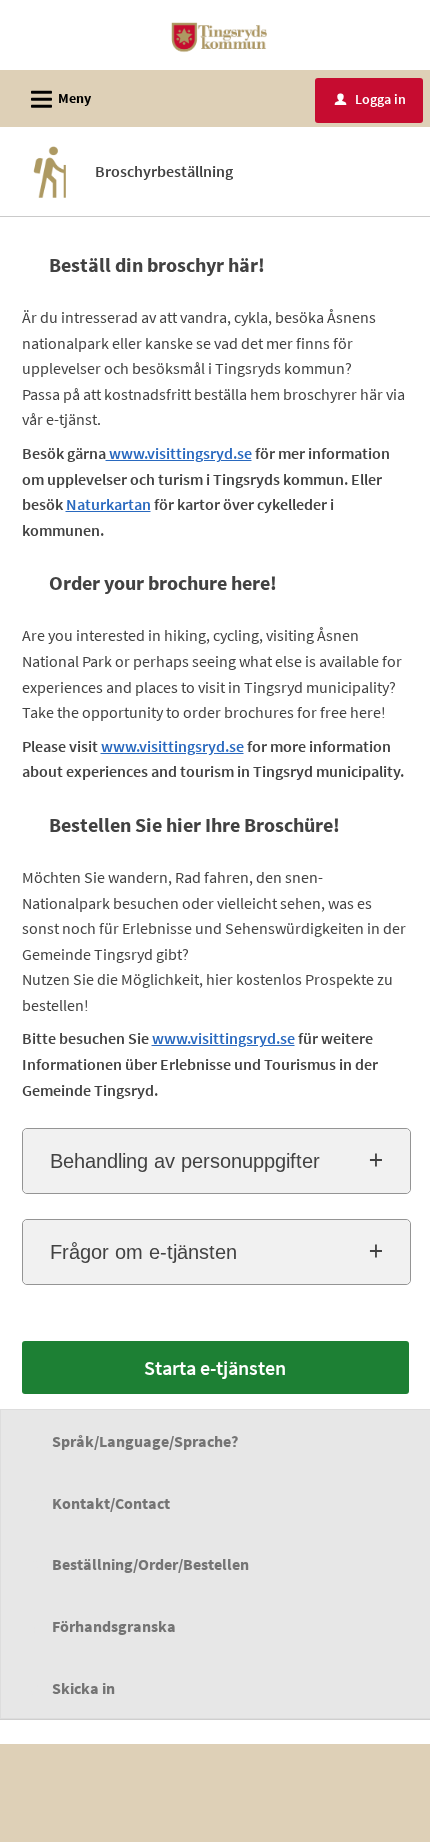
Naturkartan (108, 504)
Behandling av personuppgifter (185, 1161)
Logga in (370, 99)
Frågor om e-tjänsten (143, 1252)
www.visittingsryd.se (179, 453)
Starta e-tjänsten (215, 1367)
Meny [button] (58, 99)
